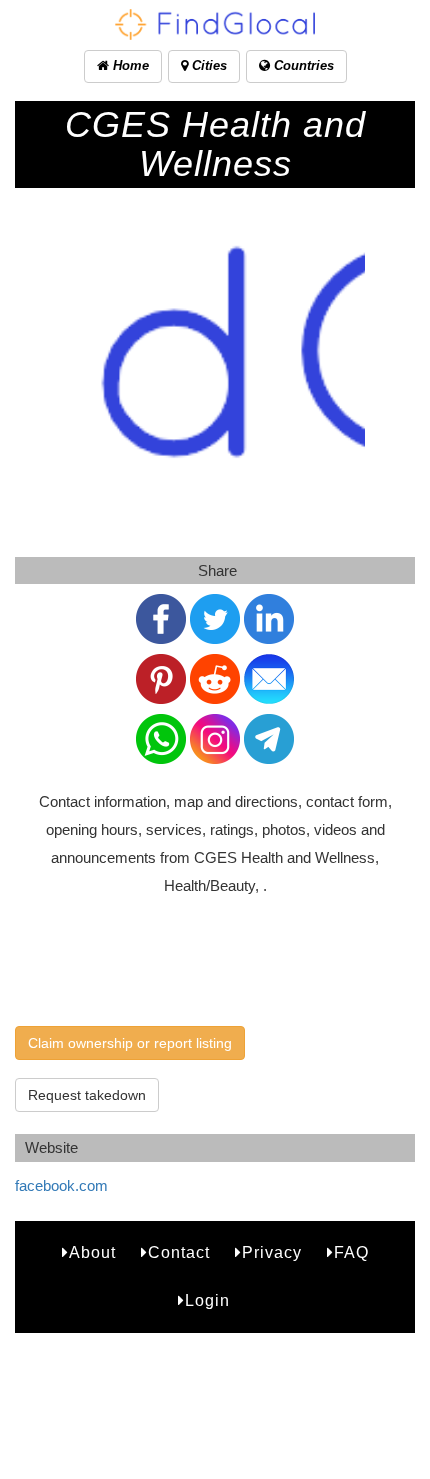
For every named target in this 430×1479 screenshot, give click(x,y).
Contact (179, 1252)
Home (129, 65)
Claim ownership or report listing (130, 1043)
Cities (207, 65)
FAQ (351, 1252)
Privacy (272, 1252)
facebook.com (61, 1185)
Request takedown (87, 1095)
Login (207, 1300)
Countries (302, 65)
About (92, 1252)
